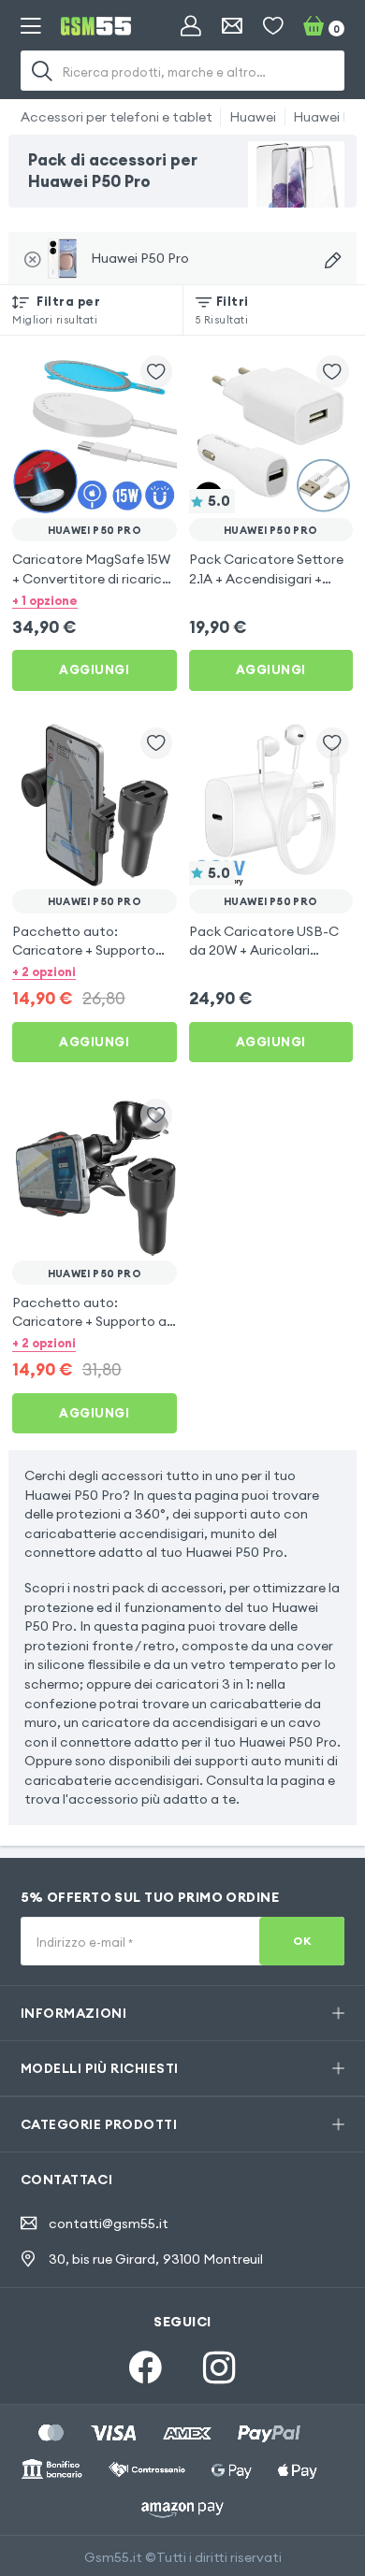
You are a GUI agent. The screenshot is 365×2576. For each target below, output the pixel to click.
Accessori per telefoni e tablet (117, 117)
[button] (95, 599)
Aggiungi (94, 669)
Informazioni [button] (74, 2013)
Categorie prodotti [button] (99, 2124)
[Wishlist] (273, 26)
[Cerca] (43, 71)
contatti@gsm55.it (109, 2223)
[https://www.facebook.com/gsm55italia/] (146, 2368)
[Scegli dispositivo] (333, 260)
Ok (302, 1941)
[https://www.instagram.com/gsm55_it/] (219, 2368)
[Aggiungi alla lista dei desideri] (157, 372)
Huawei (253, 117)
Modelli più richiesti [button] (100, 2068)
